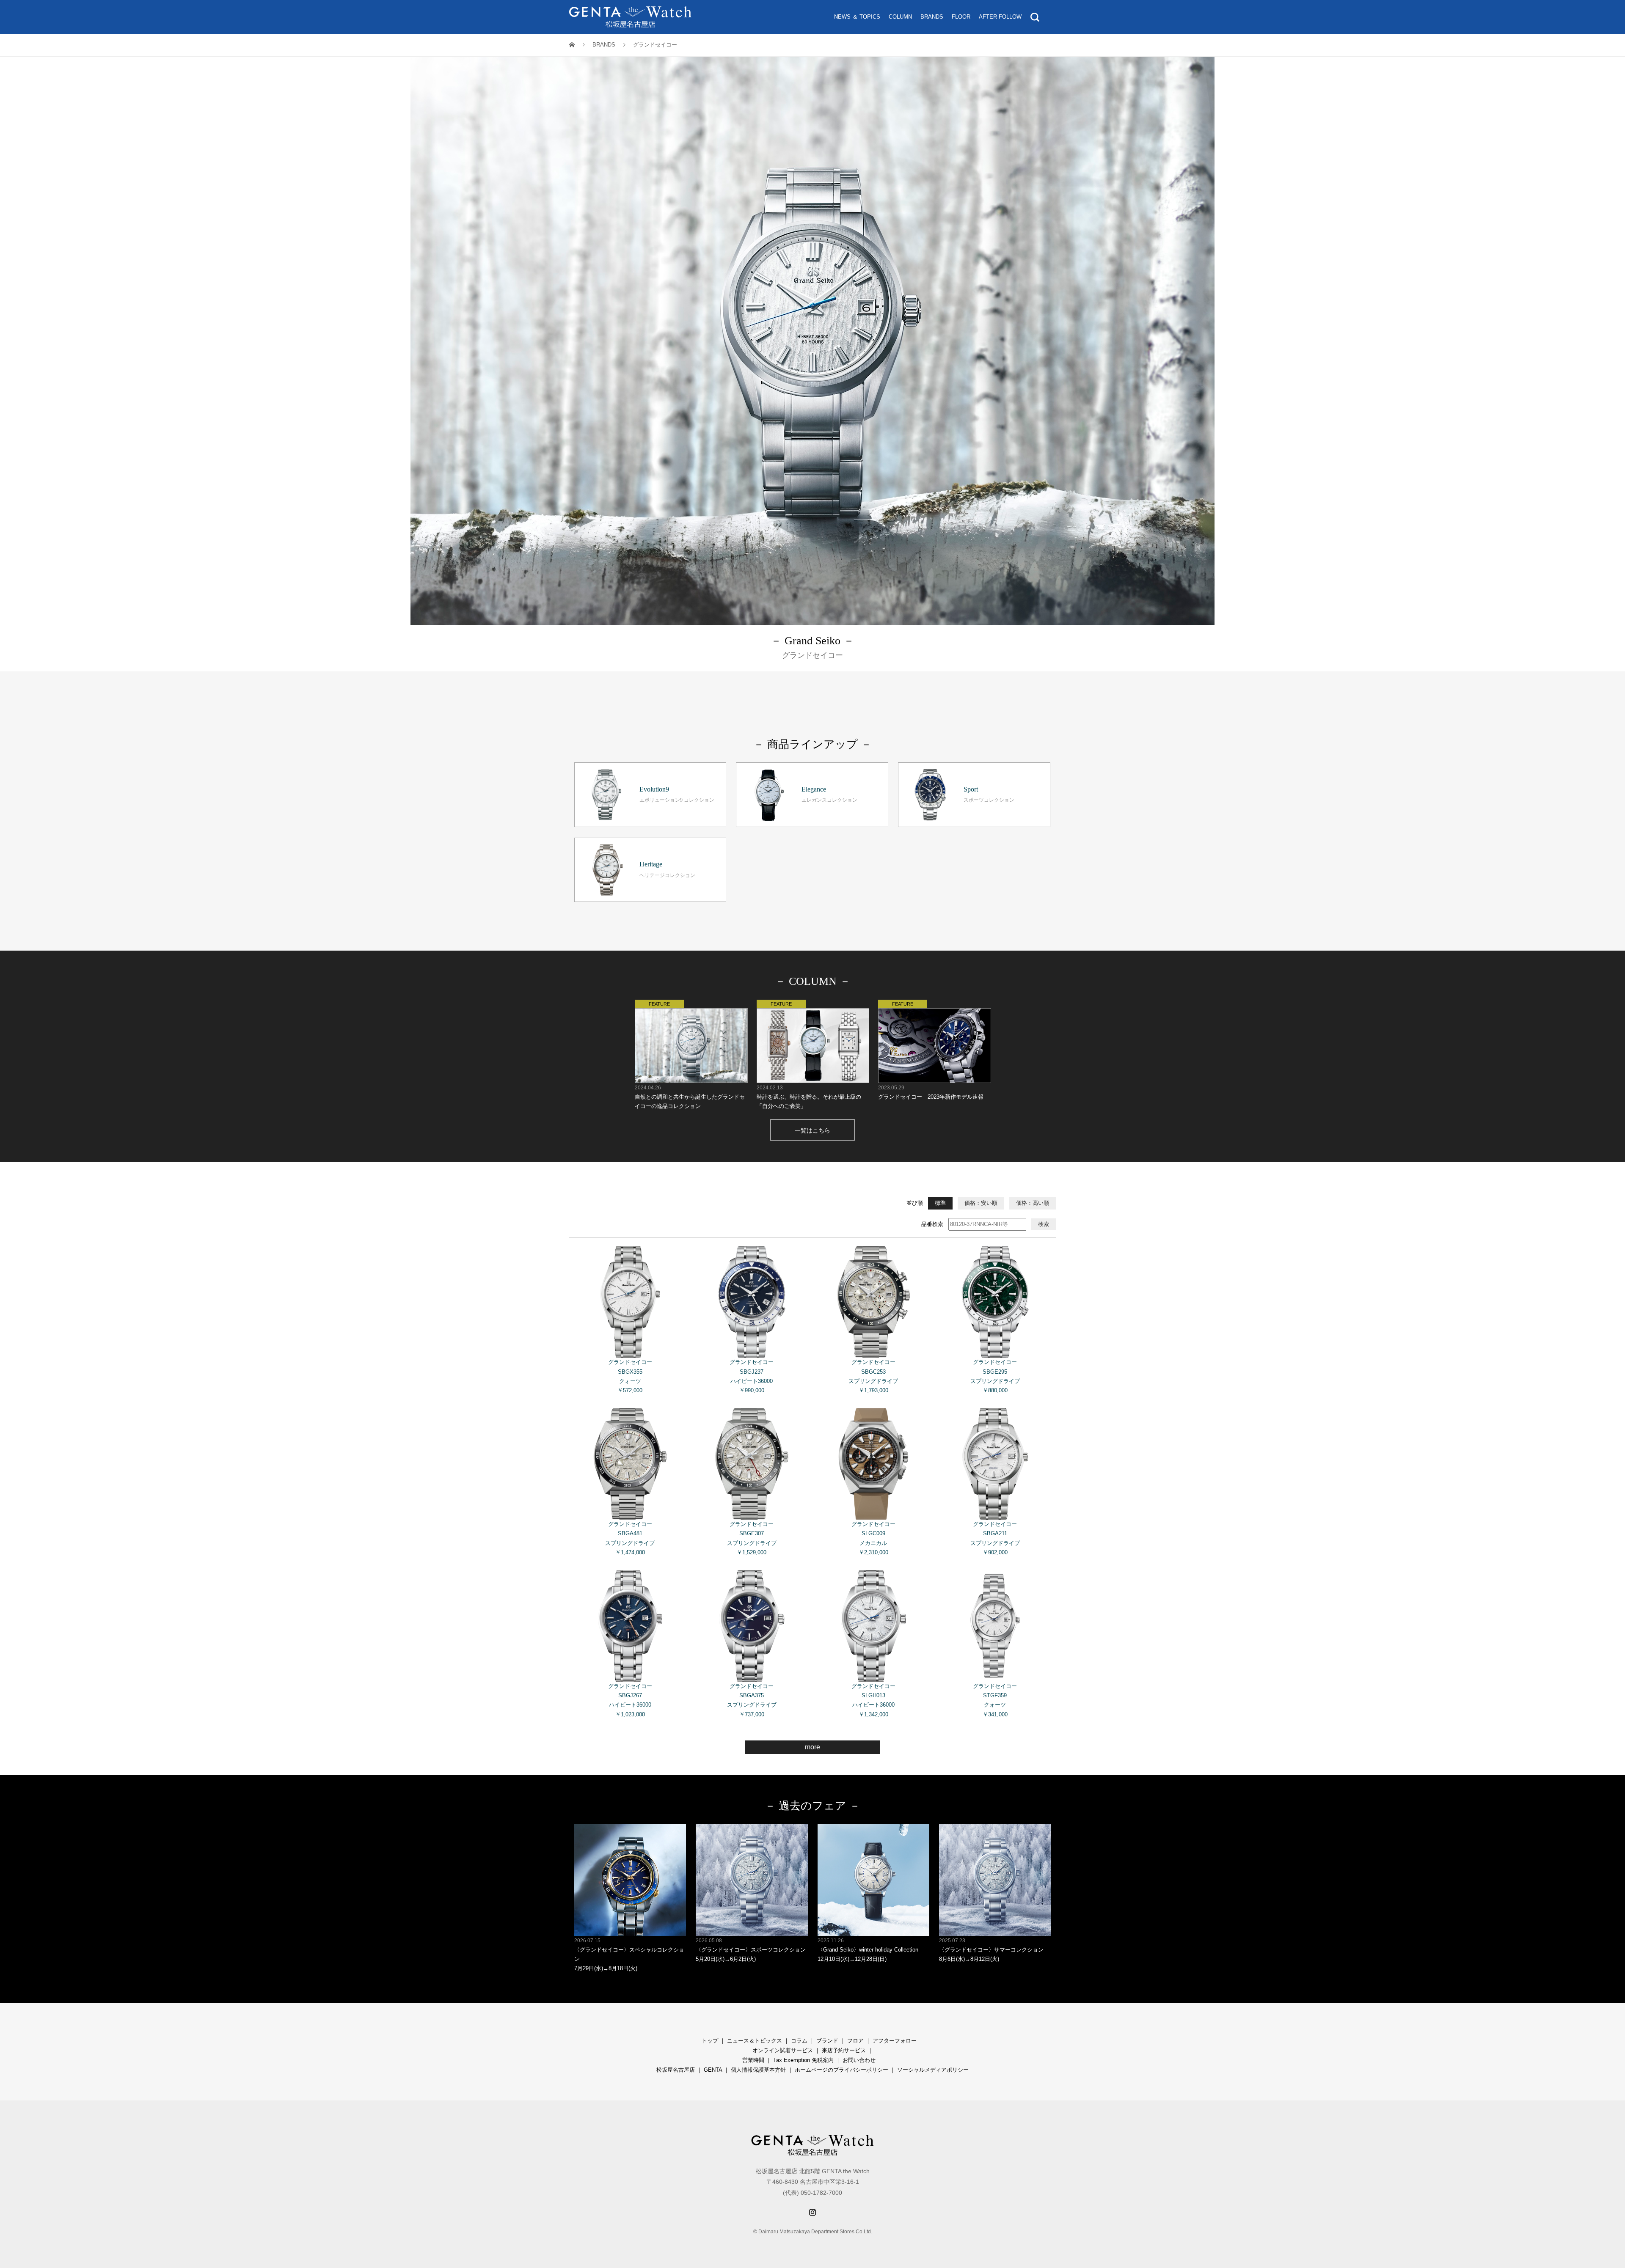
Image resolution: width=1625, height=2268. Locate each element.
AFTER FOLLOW (1000, 17)
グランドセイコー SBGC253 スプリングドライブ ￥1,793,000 (873, 1376)
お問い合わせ (859, 2060)
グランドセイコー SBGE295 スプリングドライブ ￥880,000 (995, 1376)
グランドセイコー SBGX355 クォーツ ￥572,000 (630, 1376)
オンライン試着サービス (783, 2050)
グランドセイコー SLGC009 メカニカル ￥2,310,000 (873, 1538)
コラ (796, 2041)
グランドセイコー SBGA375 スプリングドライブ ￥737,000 (752, 1700)
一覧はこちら (812, 1130)
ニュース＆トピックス (755, 2041)
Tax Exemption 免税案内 (803, 2060)
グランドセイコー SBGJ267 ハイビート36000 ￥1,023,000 (630, 1700)
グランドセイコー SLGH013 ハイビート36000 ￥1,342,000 (873, 1700)
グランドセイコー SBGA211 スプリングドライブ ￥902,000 (995, 1538)
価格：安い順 (981, 1203)
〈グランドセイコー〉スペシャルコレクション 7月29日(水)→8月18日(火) (629, 1955)
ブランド (827, 2041)
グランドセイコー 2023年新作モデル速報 (931, 1092)
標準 (940, 1203)
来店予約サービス (844, 2050)
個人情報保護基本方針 (758, 2070)
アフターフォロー (895, 2041)
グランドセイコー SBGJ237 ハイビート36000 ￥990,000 (752, 1376)
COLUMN (900, 17)
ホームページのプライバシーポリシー (841, 2070)
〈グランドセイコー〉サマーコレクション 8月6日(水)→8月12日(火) (991, 1950)
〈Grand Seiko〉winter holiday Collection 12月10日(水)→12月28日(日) (868, 1950)
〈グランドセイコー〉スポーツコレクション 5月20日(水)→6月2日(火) (751, 1950)
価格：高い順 (1033, 1203)
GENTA (713, 2070)
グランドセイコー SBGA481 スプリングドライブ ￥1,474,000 (630, 1538)
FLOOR (961, 17)
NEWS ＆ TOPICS (857, 17)
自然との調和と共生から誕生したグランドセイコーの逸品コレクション (690, 1097)
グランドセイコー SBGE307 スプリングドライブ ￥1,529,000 (752, 1538)
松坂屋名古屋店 (676, 2070)
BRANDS (932, 17)
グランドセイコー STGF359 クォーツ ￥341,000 (995, 1700)
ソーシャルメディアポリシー (933, 2070)
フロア (855, 2041)
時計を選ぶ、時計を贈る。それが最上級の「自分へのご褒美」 (809, 1097)
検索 (1044, 1224)
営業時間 (753, 2060)
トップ (710, 2041)
